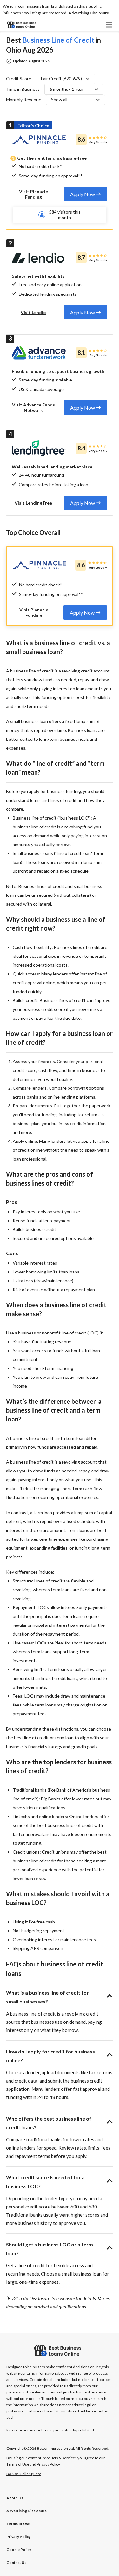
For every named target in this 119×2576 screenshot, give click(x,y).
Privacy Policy (18, 2537)
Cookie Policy (19, 2550)
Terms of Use (18, 2524)
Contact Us (16, 2563)
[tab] (86, 194)
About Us (15, 2498)
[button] (89, 13)
